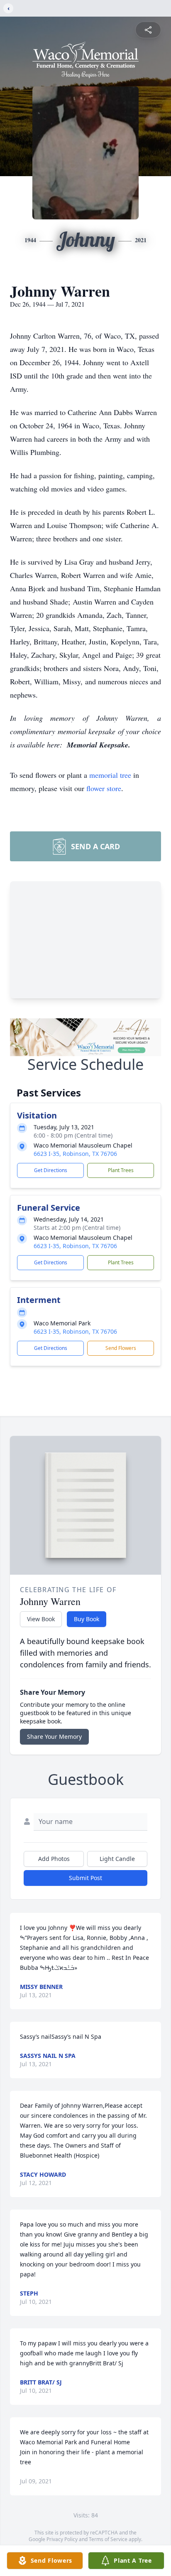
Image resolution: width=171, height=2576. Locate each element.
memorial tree (110, 775)
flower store (104, 788)
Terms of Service (108, 2539)
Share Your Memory (54, 1737)
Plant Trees (121, 1170)
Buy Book (87, 1619)
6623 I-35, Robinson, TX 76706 (75, 1154)
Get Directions (51, 1170)
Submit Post (85, 1878)
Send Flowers (121, 1348)
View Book (41, 1619)
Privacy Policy (62, 2539)
